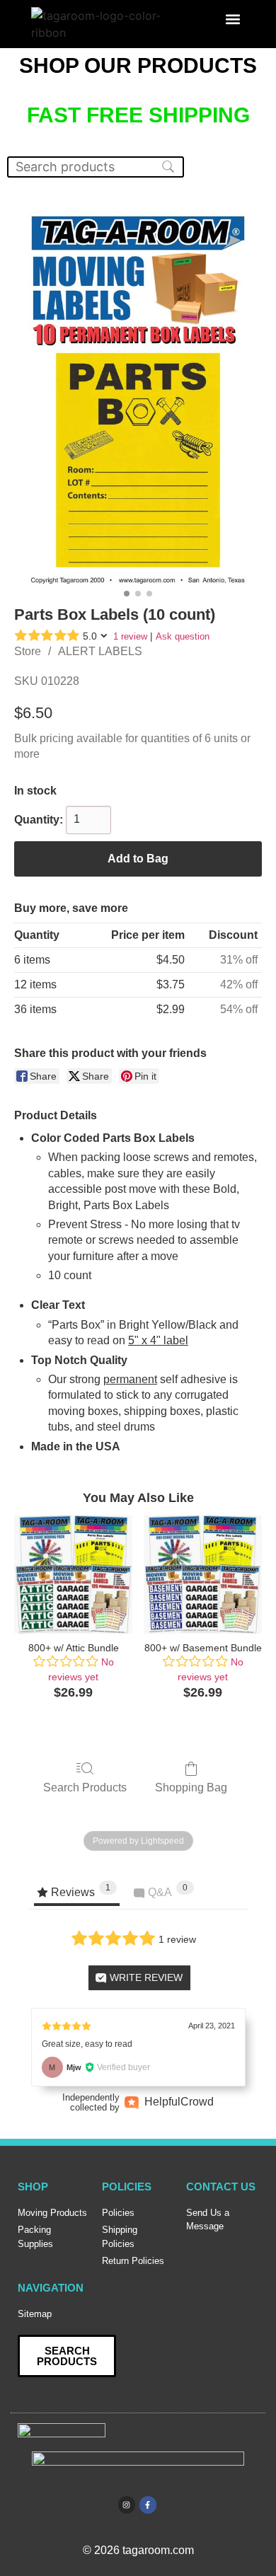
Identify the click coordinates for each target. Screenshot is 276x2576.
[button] (233, 19)
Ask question (183, 636)
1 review (130, 636)
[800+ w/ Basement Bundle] (203, 1575)
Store (28, 651)
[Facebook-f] (148, 2505)
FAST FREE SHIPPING (138, 115)
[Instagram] (127, 2505)
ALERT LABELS (100, 651)
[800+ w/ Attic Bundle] (73, 1575)
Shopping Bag (191, 1787)
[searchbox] (96, 167)
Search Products (85, 1787)
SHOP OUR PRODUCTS (138, 65)
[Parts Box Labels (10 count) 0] (138, 398)
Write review (145, 1977)
